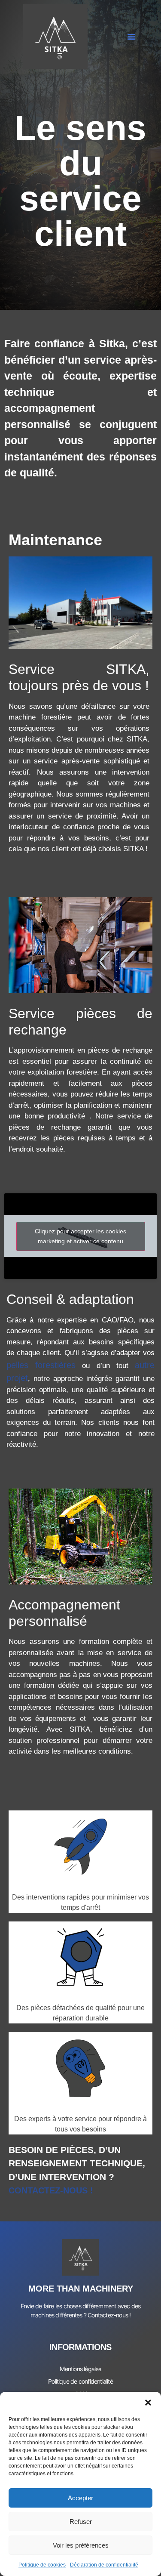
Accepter (80, 2498)
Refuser (81, 2522)
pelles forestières (41, 1365)
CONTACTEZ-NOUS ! (51, 2190)
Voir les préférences (81, 2545)
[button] (148, 2403)
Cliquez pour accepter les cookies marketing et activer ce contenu (80, 1236)
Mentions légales (80, 2369)
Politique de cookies (42, 2565)
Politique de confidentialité (80, 2381)
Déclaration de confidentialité (104, 2565)
